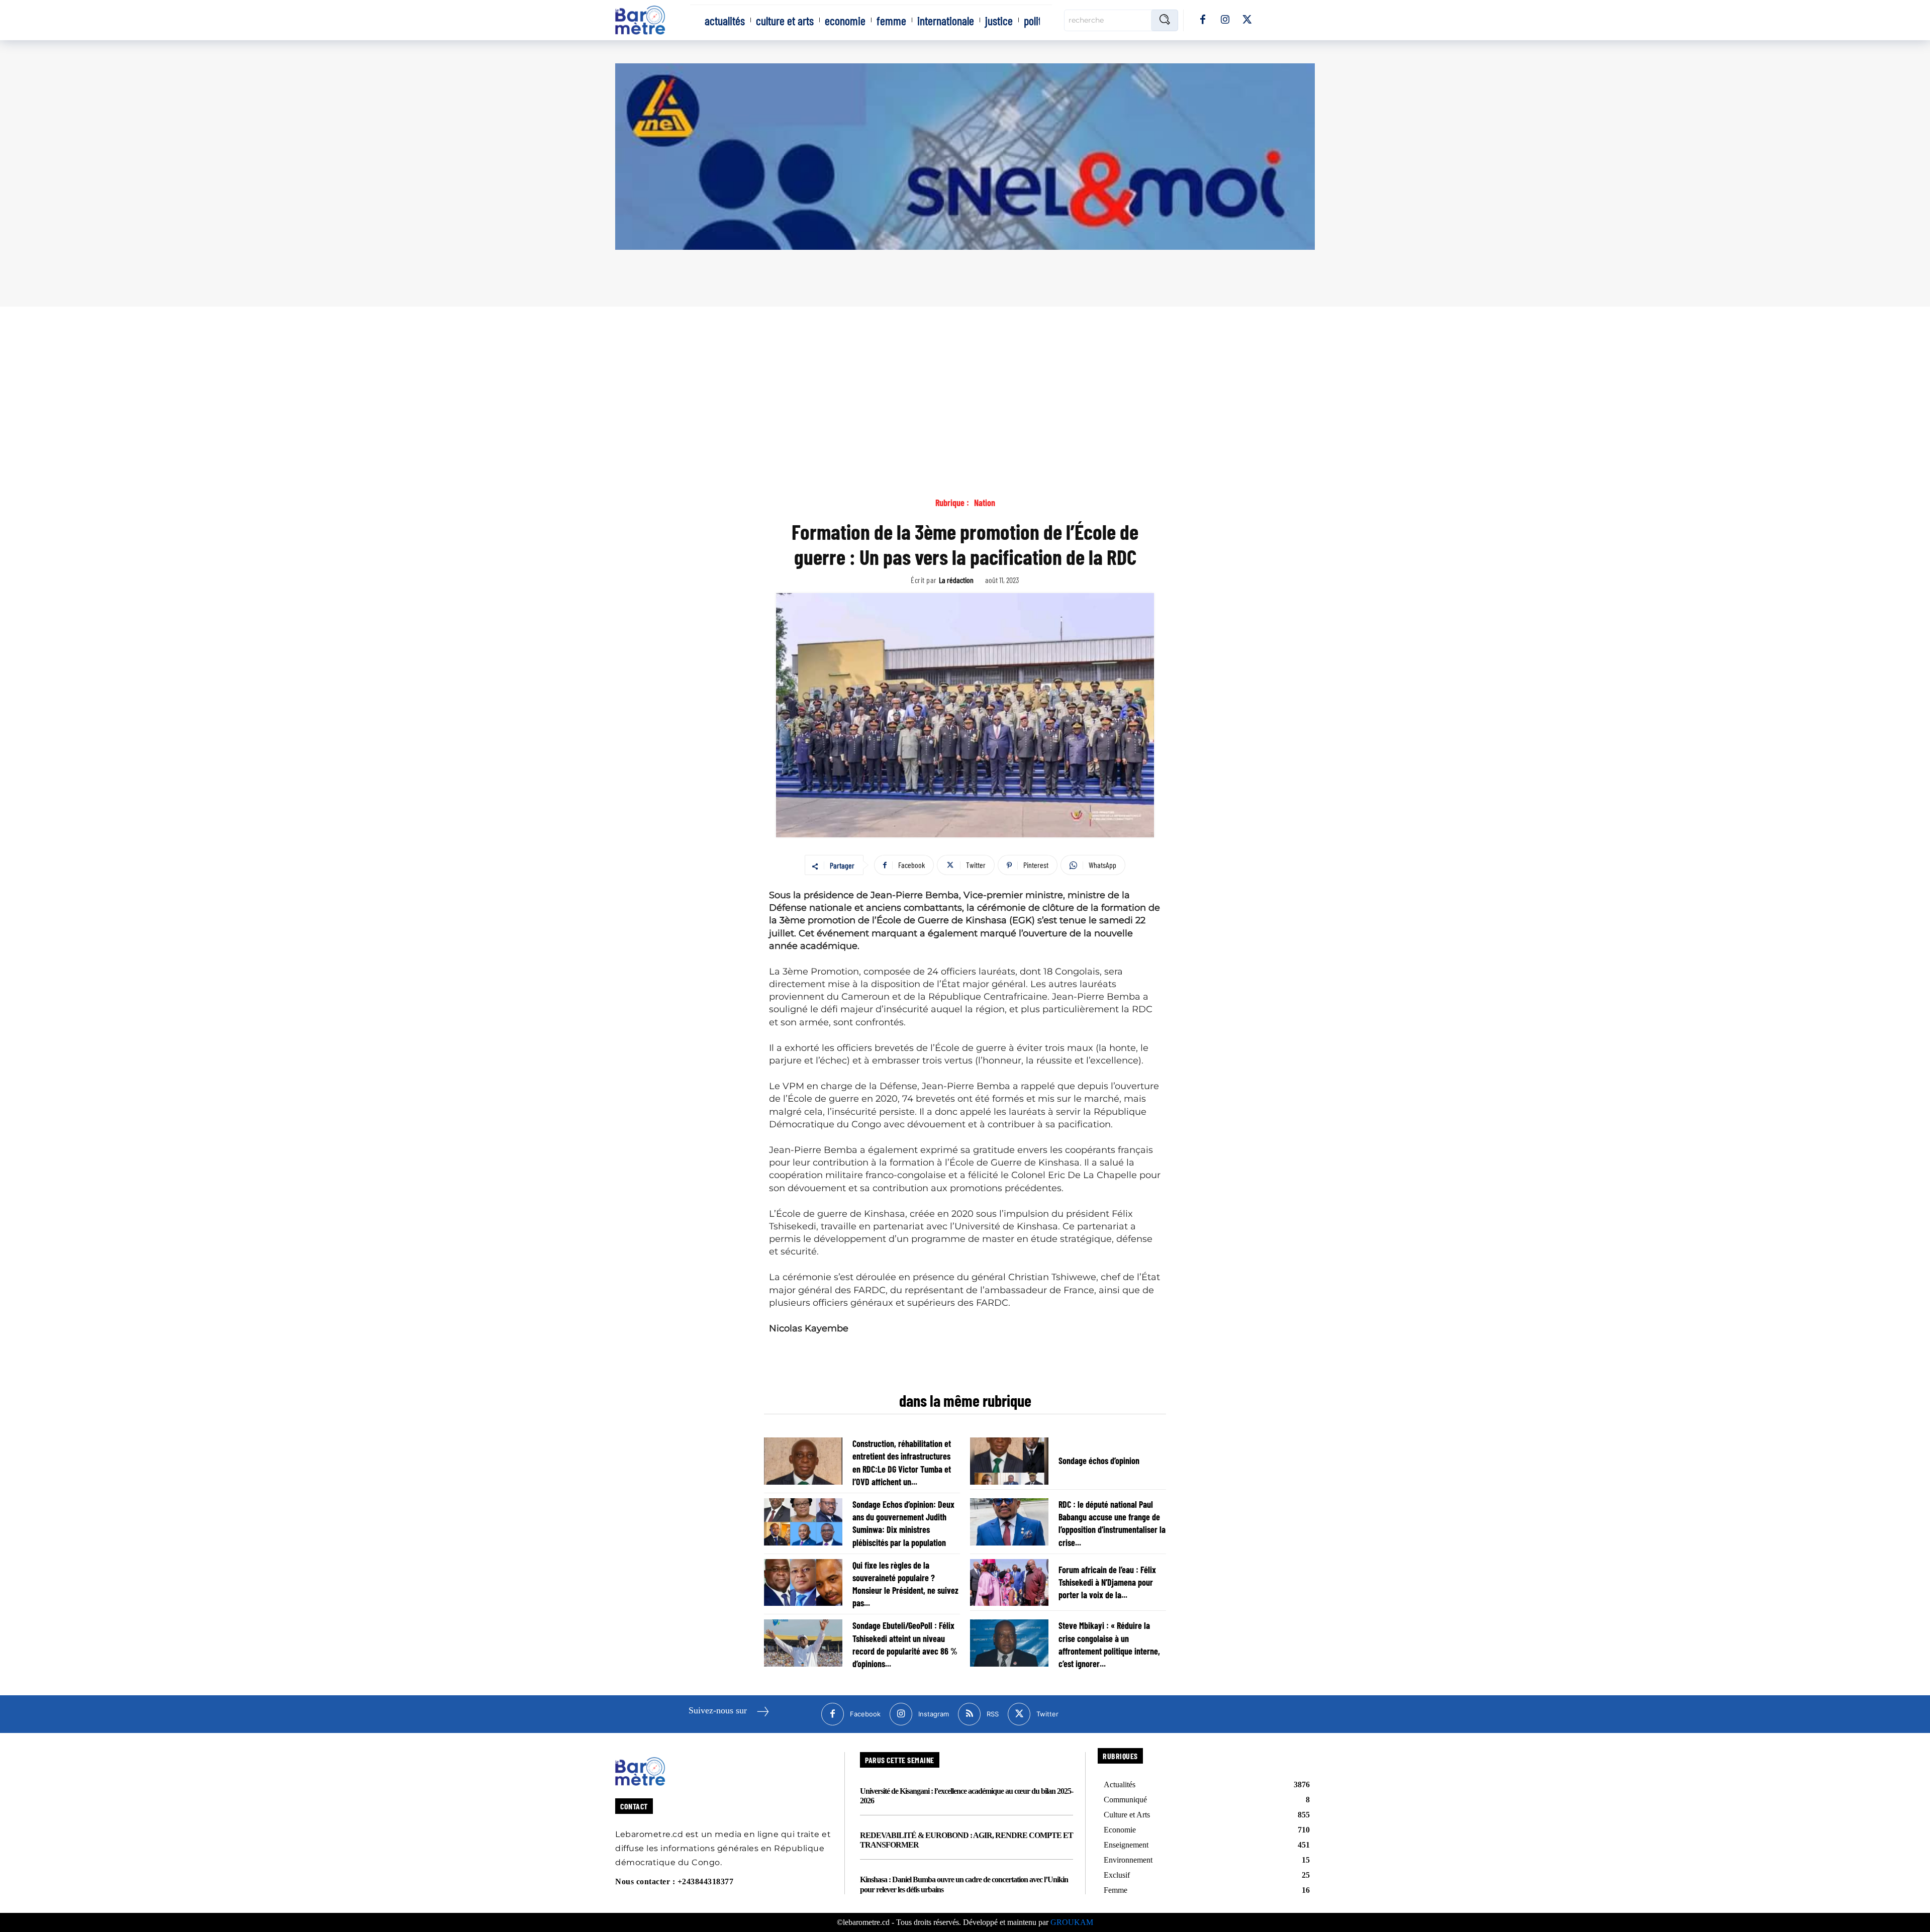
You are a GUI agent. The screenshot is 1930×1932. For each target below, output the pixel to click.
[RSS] (969, 1714)
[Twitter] (1247, 20)
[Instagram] (1225, 20)
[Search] (1165, 20)
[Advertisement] (965, 382)
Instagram (934, 1714)
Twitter (1047, 1714)
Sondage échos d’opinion (1099, 1461)
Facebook (865, 1714)
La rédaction (956, 580)
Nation (985, 503)
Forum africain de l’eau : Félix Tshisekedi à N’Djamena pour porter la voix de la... (1107, 1582)
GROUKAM (1072, 1922)
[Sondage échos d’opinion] (1009, 1461)
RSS (993, 1714)
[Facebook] (1203, 20)
